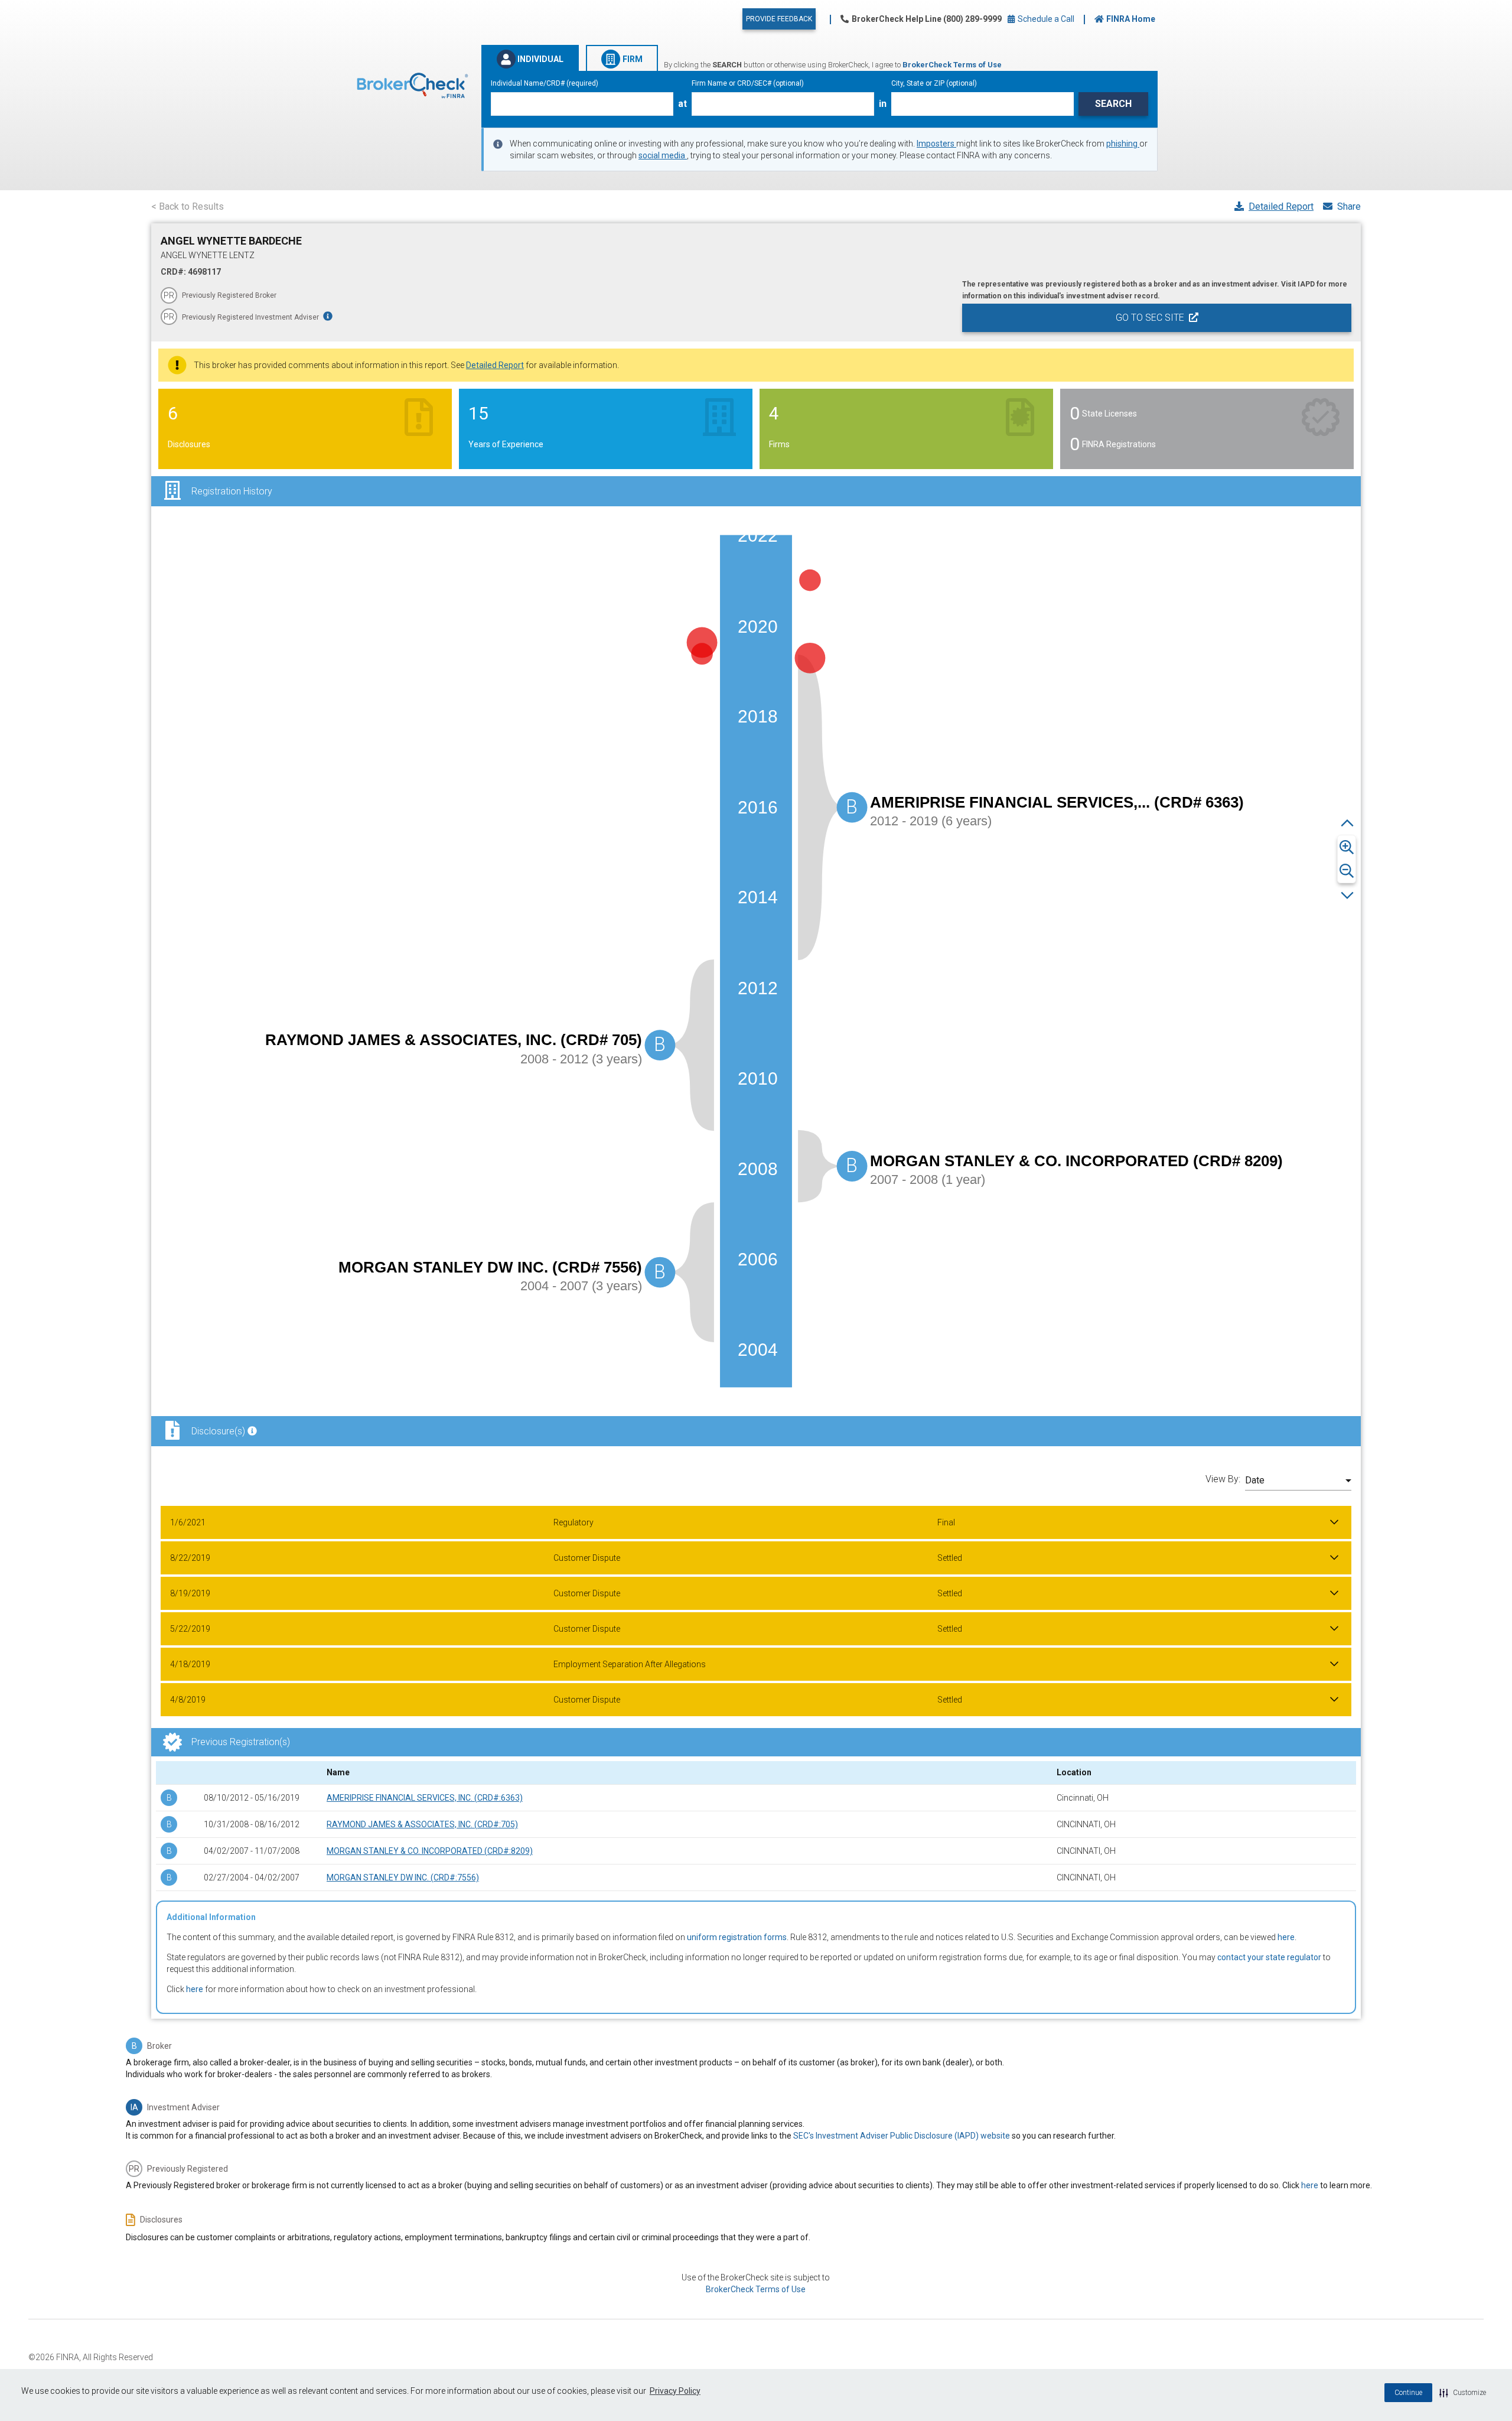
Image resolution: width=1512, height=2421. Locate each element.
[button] (1463, 2393)
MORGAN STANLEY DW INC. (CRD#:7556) (403, 1877)
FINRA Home (1131, 19)
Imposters (936, 144)
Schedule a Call (1045, 19)
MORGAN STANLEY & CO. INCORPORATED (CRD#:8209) (430, 1851)
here (1286, 1937)
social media (663, 155)
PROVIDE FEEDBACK (779, 19)
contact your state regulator (1269, 1957)
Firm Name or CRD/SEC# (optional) (748, 83)
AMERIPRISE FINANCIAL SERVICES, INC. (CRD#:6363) (425, 1798)
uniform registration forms (737, 1937)
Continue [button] (1408, 2393)
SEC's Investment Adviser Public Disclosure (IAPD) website (902, 2136)
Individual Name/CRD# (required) (545, 83)
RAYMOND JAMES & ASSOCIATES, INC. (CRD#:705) (422, 1824)
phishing (1123, 144)
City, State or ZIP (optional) (934, 83)
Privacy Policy (675, 2391)
